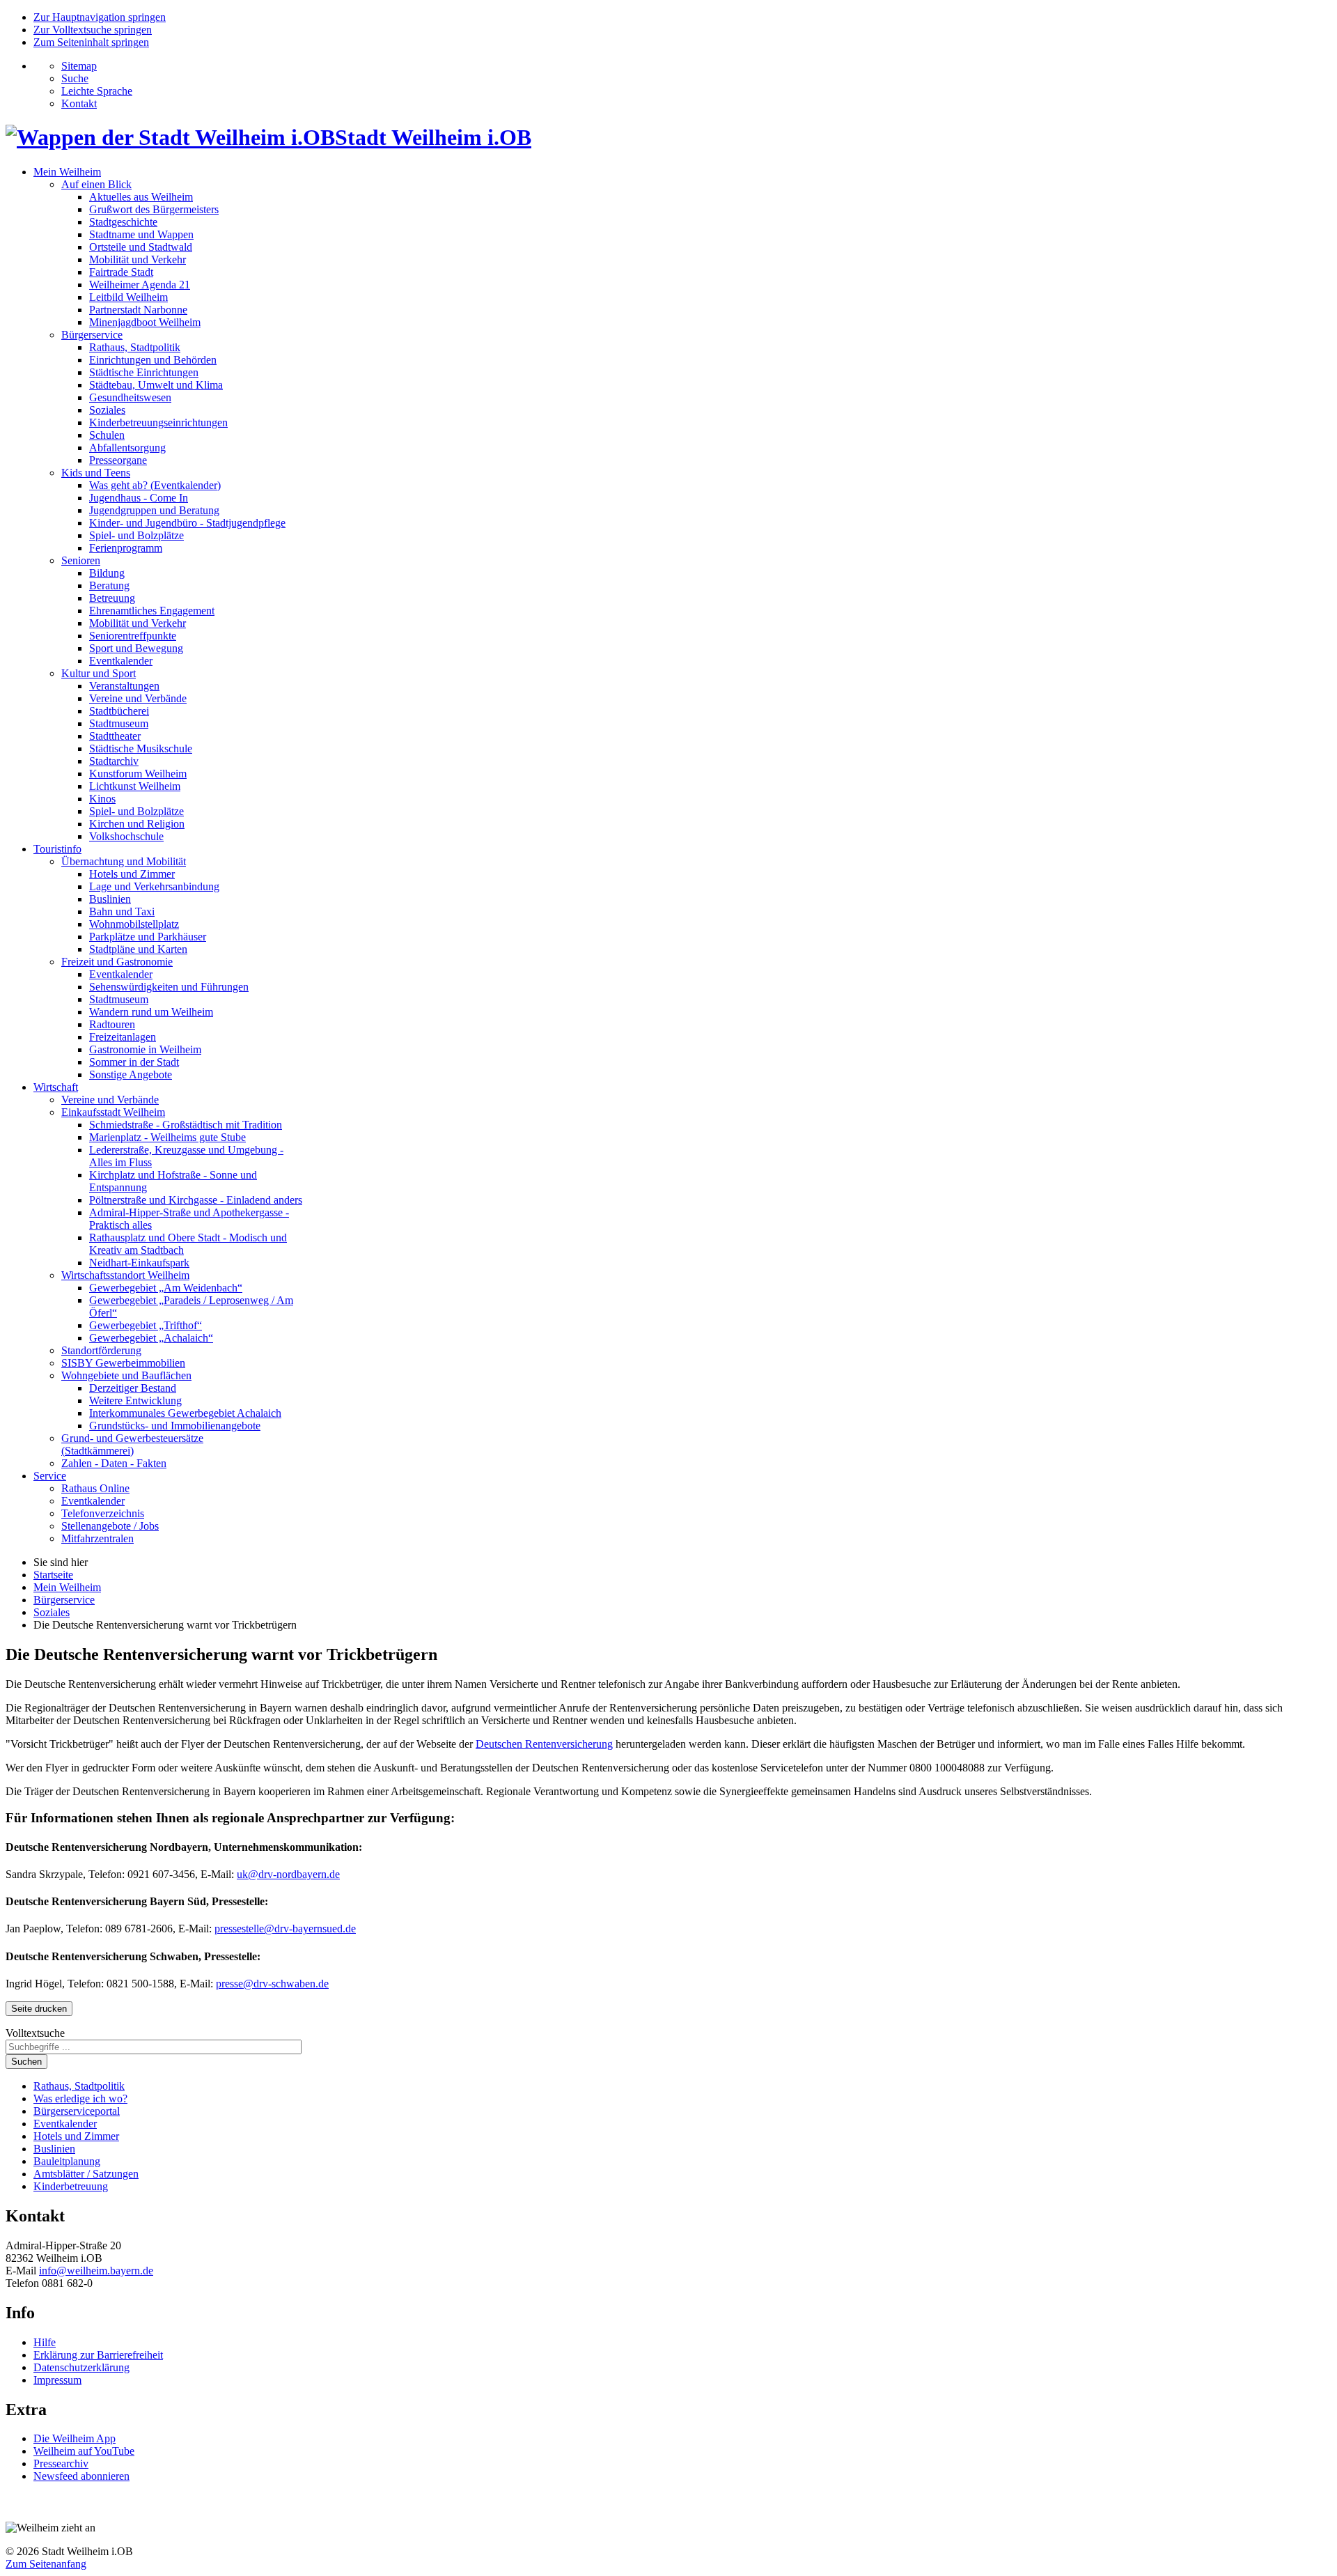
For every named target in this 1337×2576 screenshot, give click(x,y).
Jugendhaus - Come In (139, 498)
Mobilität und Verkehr (138, 259)
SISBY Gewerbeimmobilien (123, 1363)
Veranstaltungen (124, 686)
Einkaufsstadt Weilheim (113, 1112)
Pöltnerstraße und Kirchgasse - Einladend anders (196, 1200)
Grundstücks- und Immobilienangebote (175, 1426)
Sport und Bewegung (136, 648)
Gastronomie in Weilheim (145, 1049)
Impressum (57, 2380)
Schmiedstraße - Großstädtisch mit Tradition (186, 1125)
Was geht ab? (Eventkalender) (155, 485)
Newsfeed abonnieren (81, 2476)
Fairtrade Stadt (121, 272)
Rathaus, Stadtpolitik (135, 347)
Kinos (102, 799)
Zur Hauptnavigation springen (100, 17)
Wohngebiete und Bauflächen (126, 1375)
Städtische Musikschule (141, 748)
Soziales (107, 410)
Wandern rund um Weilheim (151, 1012)
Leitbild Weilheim (128, 297)
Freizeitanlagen (123, 1037)
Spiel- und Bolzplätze (136, 535)
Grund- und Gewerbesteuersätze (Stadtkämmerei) (132, 1444)
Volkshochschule (126, 836)
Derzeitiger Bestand (133, 1388)
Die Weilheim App (75, 2438)
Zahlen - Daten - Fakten (114, 1463)
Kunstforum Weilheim (138, 774)
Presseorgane (118, 460)
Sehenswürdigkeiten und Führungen (169, 987)
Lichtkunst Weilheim (135, 786)
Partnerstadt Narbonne (138, 310)
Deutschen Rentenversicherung (544, 1744)
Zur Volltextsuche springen (93, 30)
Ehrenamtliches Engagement (152, 611)
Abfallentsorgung (127, 448)
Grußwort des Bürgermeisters (154, 209)
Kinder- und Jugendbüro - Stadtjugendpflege (187, 523)
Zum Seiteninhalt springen (91, 42)
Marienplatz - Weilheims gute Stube (167, 1137)
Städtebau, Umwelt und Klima (156, 385)
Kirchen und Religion (137, 824)
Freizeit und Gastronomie (117, 962)
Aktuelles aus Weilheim (141, 197)
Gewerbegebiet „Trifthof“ (146, 1325)
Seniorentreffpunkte (133, 636)
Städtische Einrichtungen (144, 372)
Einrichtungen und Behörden (153, 360)
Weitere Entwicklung (135, 1400)
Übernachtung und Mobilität (124, 861)
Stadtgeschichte (123, 222)
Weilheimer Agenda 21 (140, 285)
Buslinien (110, 899)
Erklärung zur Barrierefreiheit (98, 2355)
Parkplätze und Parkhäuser (148, 937)
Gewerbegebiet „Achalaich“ (151, 1338)
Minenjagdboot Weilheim (145, 322)
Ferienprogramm (126, 548)
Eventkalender (121, 661)
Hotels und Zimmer (132, 874)
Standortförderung (101, 1350)
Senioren (81, 560)
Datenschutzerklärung (81, 2367)
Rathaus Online (95, 1488)
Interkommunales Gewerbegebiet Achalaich (185, 1413)
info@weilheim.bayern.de (96, 2271)
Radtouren (112, 1024)
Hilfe (45, 2342)
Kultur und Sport (99, 673)
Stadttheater (115, 736)
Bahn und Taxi (122, 911)
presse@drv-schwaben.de (272, 1984)
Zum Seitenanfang (46, 2564)
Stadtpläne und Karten (138, 949)
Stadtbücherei (119, 711)
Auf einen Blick (96, 184)
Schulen (107, 435)
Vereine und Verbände (138, 698)
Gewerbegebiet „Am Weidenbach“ (166, 1288)
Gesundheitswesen (130, 397)
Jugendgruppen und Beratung (154, 510)
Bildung (107, 573)
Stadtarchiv (114, 761)
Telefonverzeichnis (103, 1513)
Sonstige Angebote (131, 1074)
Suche (75, 78)
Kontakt (79, 103)
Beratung (109, 585)
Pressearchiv (61, 2464)
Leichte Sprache (97, 91)
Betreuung (112, 598)
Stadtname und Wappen (141, 234)
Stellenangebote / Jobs (110, 1526)
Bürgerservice (92, 335)
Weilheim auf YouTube (84, 2451)
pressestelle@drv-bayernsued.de (285, 1929)
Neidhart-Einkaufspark (139, 1263)
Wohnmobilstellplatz (134, 924)
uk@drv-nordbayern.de (288, 1874)
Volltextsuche (35, 2033)
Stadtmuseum (119, 723)
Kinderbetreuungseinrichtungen (158, 422)
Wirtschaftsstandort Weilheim (125, 1275)
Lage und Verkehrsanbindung (154, 886)
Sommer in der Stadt (134, 1062)
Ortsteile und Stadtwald (141, 247)
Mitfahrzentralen (97, 1538)
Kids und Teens (96, 473)
